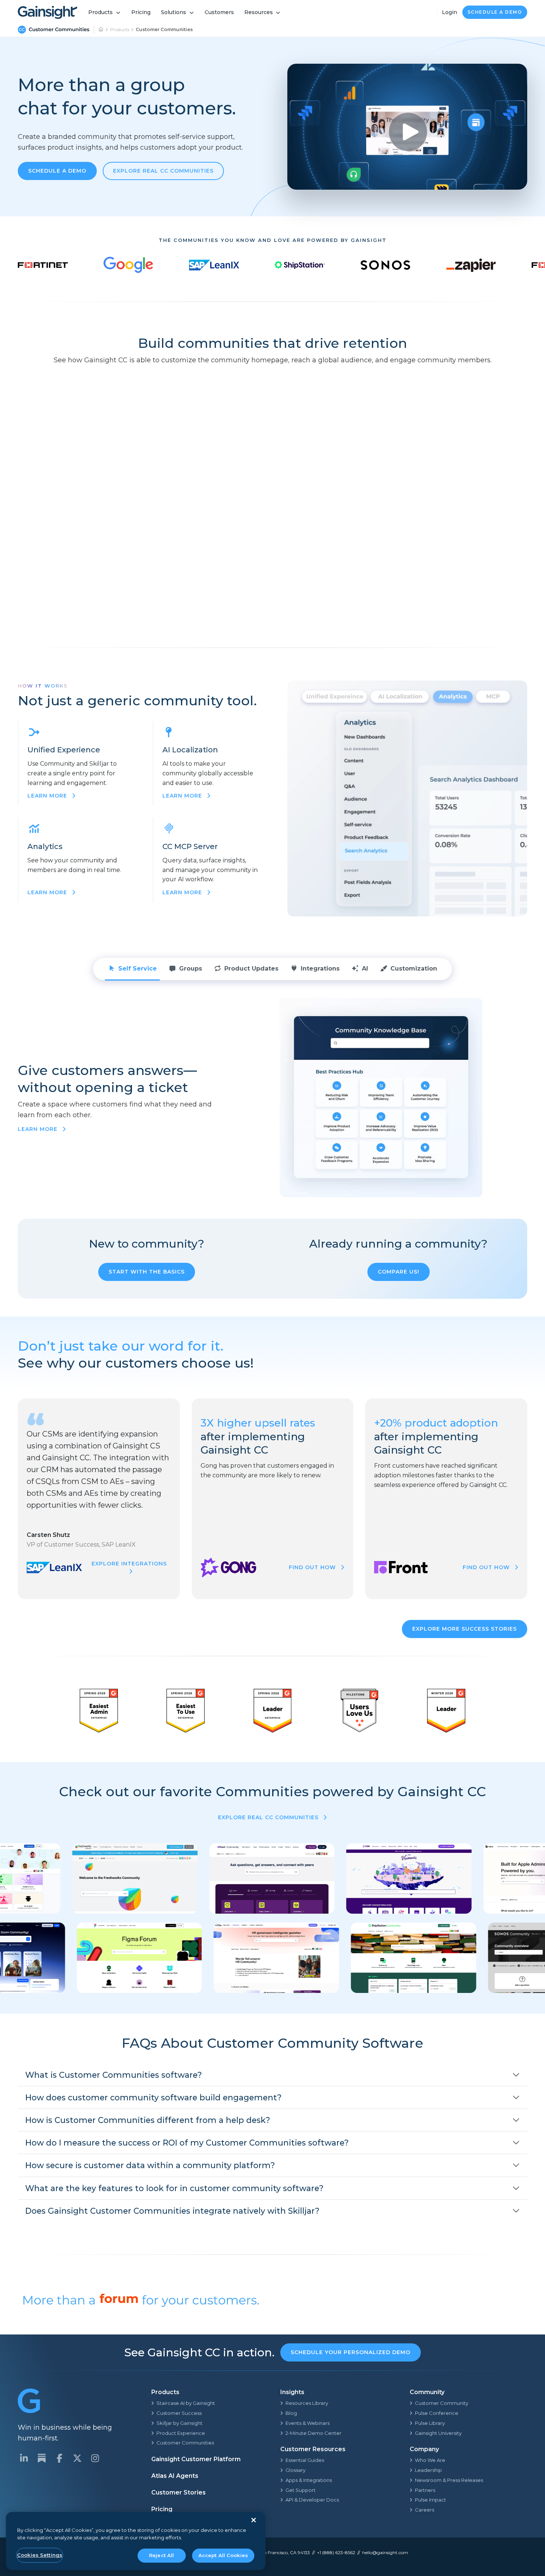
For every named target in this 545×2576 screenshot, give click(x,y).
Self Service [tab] (138, 969)
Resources (259, 12)
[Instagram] (95, 2458)
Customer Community (442, 2403)
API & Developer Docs (312, 2500)
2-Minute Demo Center (313, 2433)
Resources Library (307, 2403)
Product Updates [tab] (251, 969)
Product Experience (181, 2433)
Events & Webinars (308, 2423)
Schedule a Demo (495, 12)
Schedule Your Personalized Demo (351, 2352)
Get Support (300, 2490)
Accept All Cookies (223, 2555)
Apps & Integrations (309, 2480)
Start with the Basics (147, 1272)
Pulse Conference (437, 2413)
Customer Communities (185, 2443)
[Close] (254, 2520)
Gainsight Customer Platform (196, 2459)
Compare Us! (399, 1272)
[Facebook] (59, 2458)
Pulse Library (430, 2423)
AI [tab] (365, 969)
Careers (425, 2510)
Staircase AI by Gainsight (186, 2403)
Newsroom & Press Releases (449, 2480)
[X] (77, 2458)
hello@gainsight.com (385, 2552)
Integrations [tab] (320, 969)
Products (100, 12)
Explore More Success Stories (465, 1629)
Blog (291, 2413)
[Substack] (42, 2458)
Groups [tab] (191, 969)
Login (450, 12)
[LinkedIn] (24, 2458)
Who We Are (430, 2460)
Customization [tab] (414, 969)
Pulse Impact (430, 2500)
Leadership (428, 2470)
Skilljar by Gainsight (179, 2423)
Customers (219, 12)
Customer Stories (179, 2492)
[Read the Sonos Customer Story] (385, 265)
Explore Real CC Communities (163, 171)
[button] (272, 2075)
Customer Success (179, 2413)
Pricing (141, 12)
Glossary (295, 2470)
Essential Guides (305, 2460)
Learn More (39, 1129)
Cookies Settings (40, 2555)
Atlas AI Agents (175, 2476)
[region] (136, 2541)
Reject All (161, 2555)
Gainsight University (438, 2433)
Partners (425, 2490)
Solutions (174, 12)
